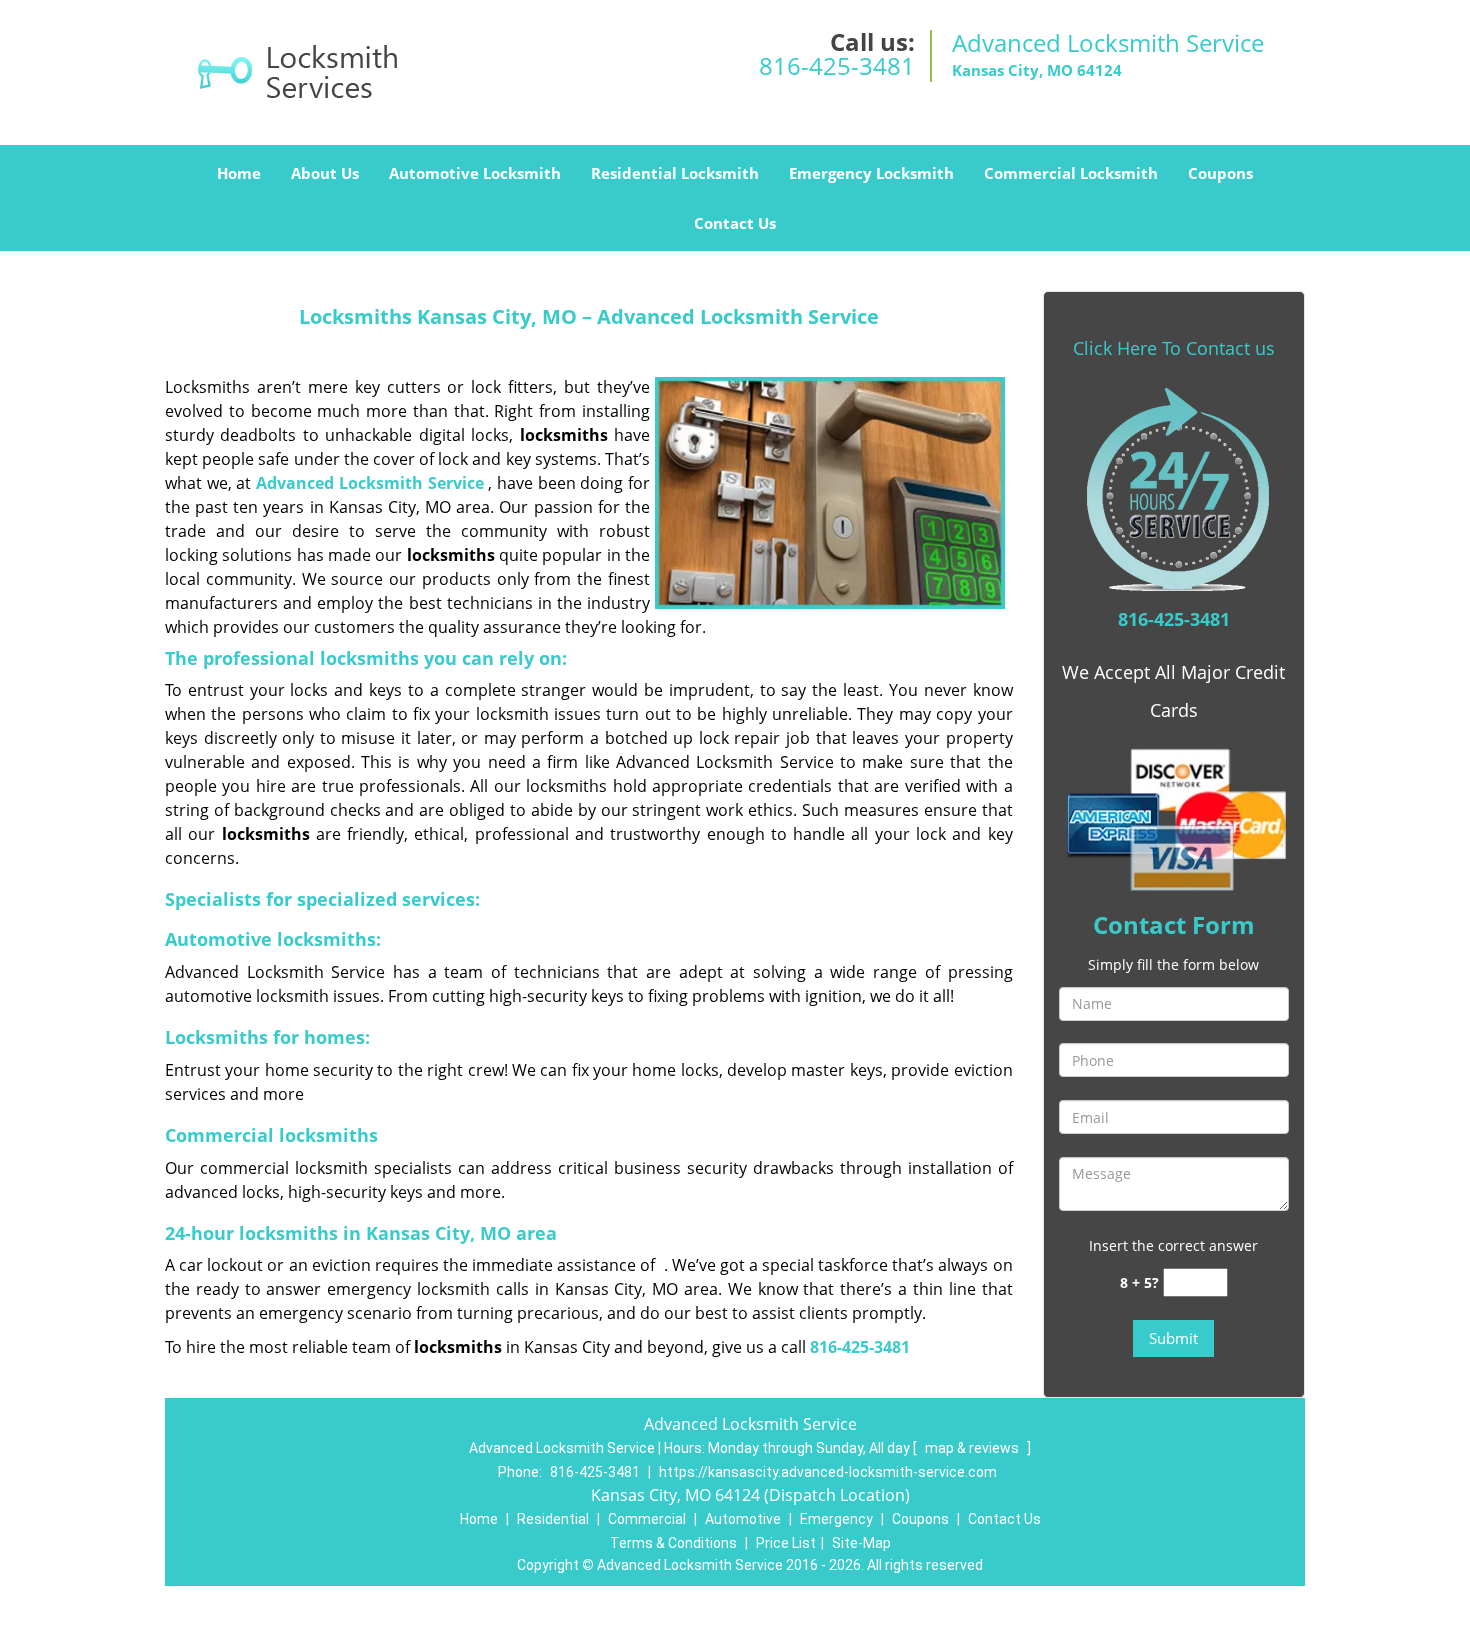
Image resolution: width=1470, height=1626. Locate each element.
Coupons (1220, 173)
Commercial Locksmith (1071, 173)
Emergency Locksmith (871, 173)
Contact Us (735, 223)
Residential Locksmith (675, 173)
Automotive (743, 1519)
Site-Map (861, 1543)
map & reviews (973, 1448)
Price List (786, 1543)
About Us (325, 173)
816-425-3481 (837, 65)
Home (239, 173)
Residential (553, 1519)
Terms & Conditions (673, 1543)
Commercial (647, 1519)
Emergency (836, 1519)
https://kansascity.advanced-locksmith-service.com (828, 1472)
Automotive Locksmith (475, 173)
